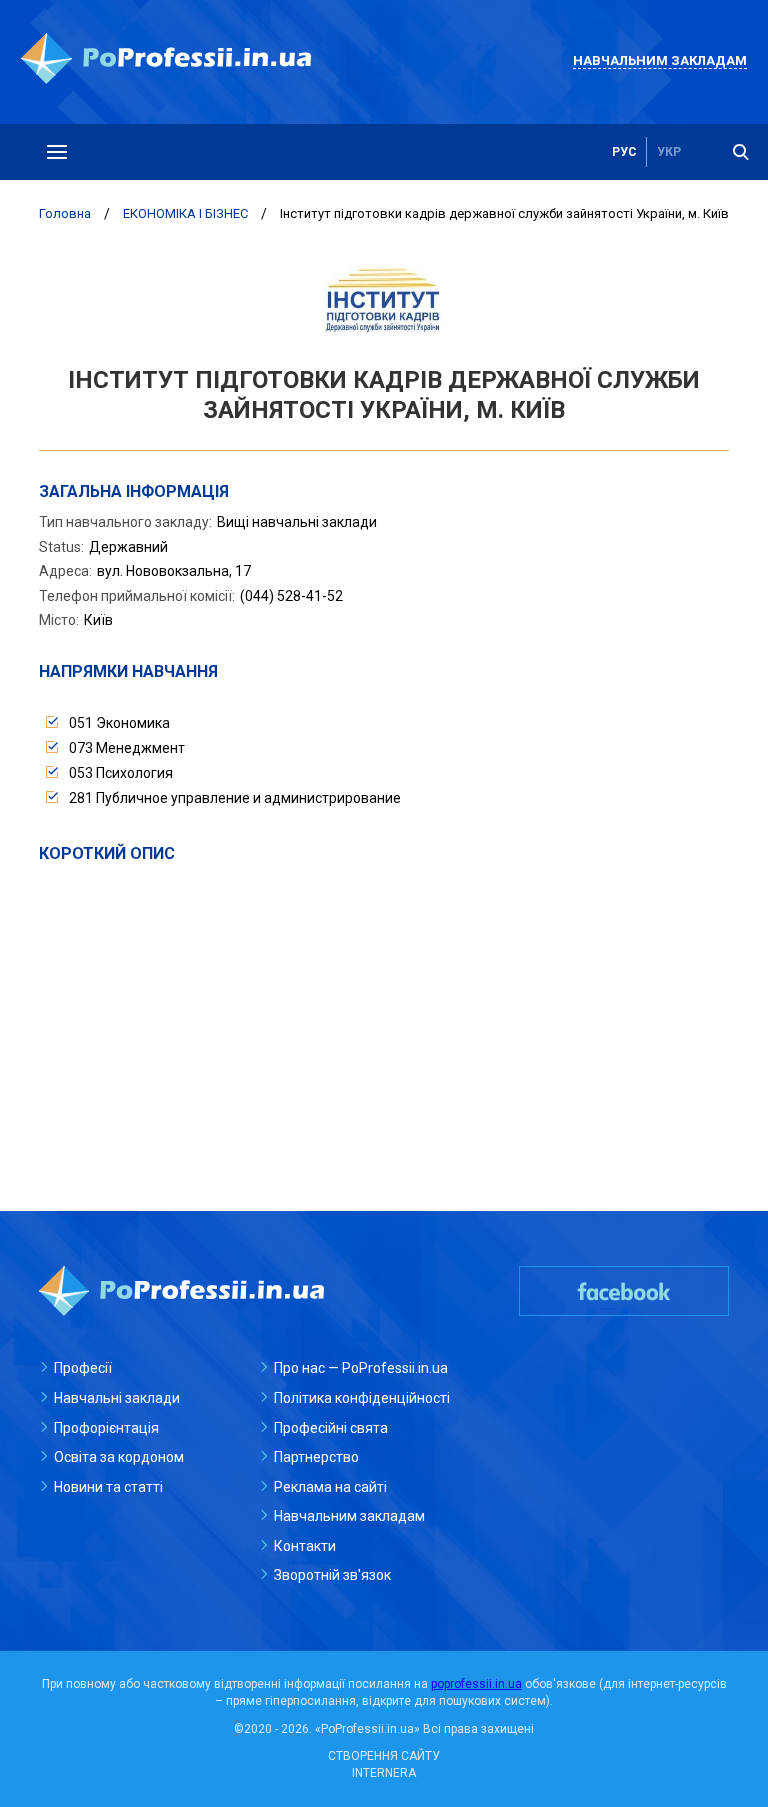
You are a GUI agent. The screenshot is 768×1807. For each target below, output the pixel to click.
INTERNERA (384, 1773)
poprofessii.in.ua (476, 1684)
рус (624, 152)
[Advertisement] (384, 1015)
